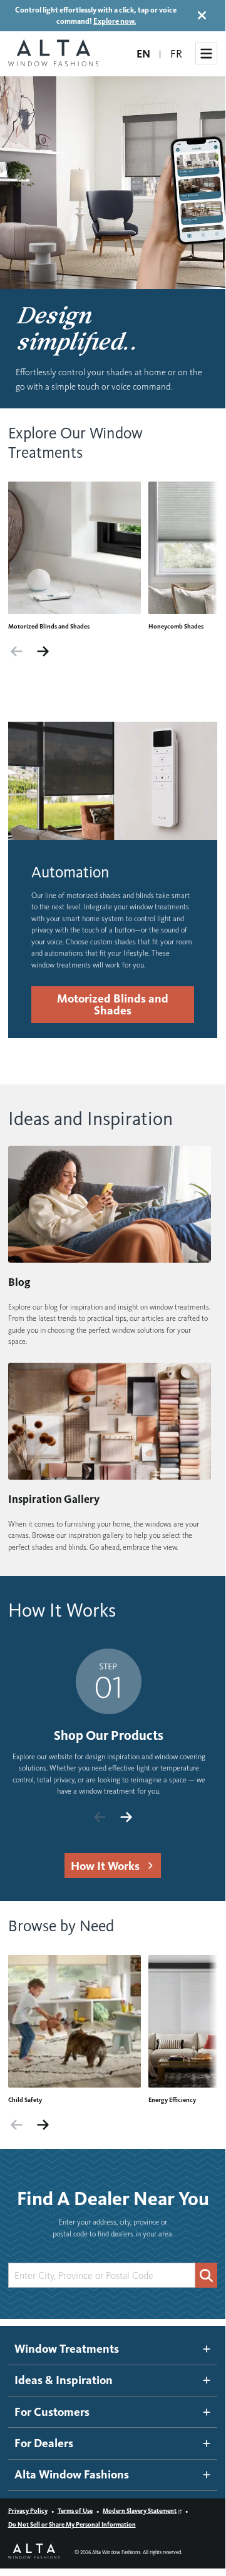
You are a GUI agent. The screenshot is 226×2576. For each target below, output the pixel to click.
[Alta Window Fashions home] (53, 54)
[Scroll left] (17, 652)
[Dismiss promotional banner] (202, 15)
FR (176, 54)
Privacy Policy (28, 2511)
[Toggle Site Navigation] (206, 53)
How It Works (105, 1866)
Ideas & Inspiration (64, 2380)
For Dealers (44, 2443)
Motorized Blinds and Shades (112, 1004)
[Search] (206, 2275)
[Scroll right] (43, 652)
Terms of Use (75, 2511)
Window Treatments (67, 2349)
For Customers (52, 2412)
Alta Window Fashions (72, 2474)
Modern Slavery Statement (140, 2511)
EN (143, 54)
